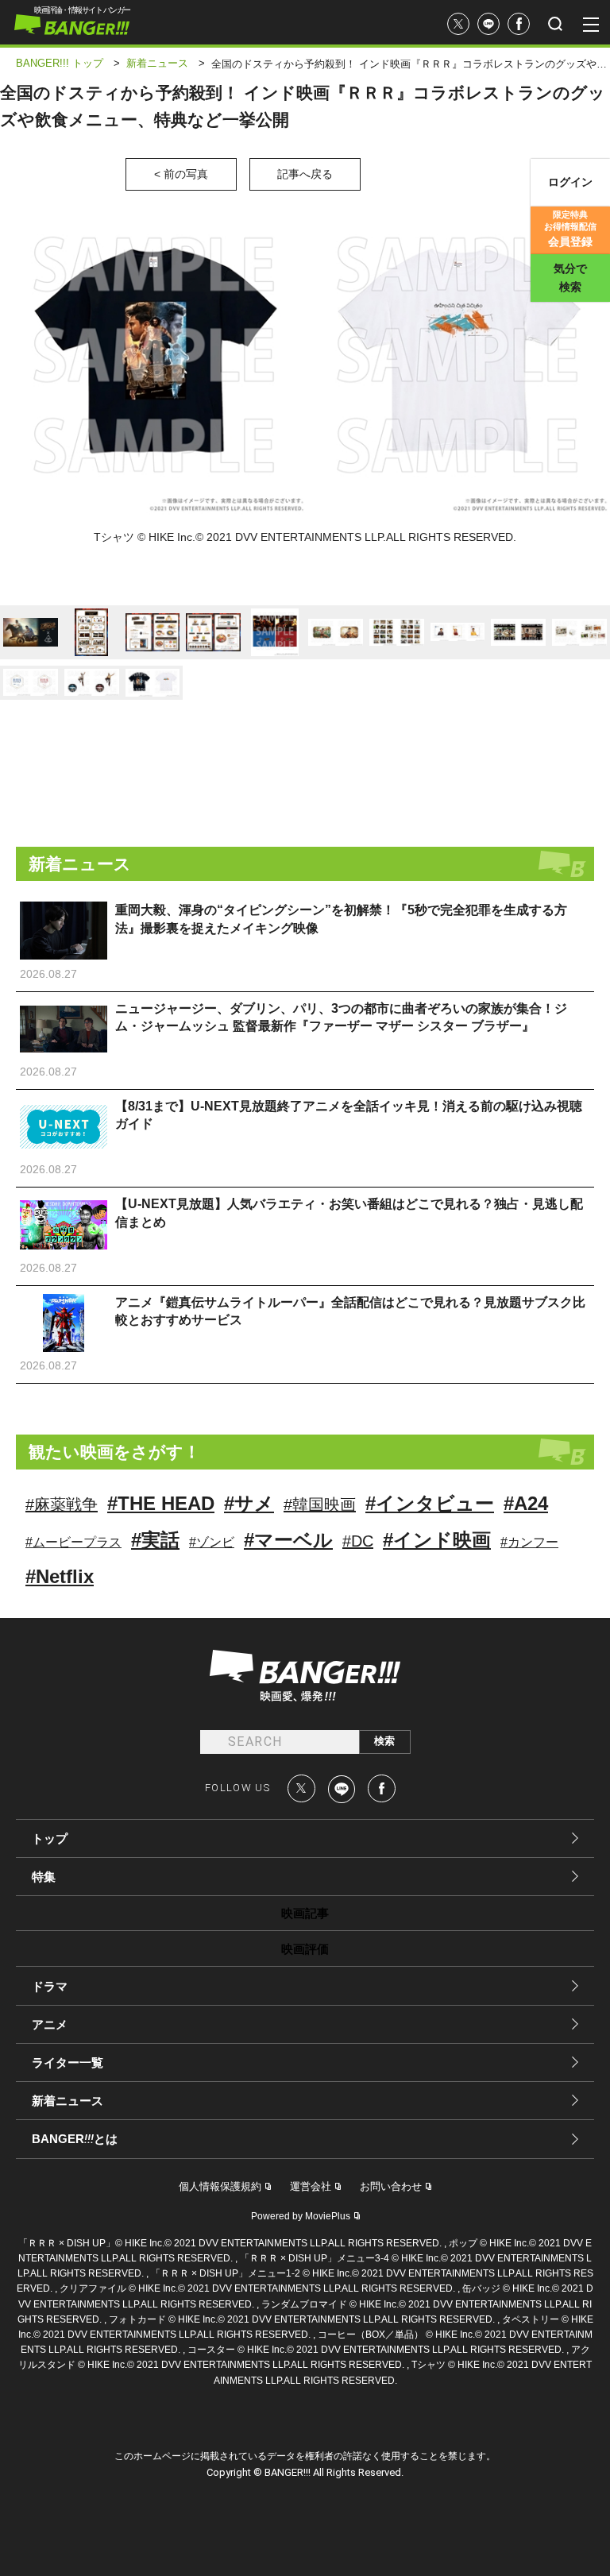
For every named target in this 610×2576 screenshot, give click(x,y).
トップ (50, 1838)
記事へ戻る (305, 174)
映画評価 (305, 1949)
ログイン (570, 182)
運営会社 (311, 2186)
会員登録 (570, 229)
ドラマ (50, 1986)
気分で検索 (570, 278)
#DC (358, 1541)
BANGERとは (75, 2139)
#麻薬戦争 (62, 1504)
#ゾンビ (212, 1542)
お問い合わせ (391, 2186)
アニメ (50, 2024)
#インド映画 (437, 1540)
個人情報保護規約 (220, 2186)
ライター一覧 (68, 2062)
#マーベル (288, 1540)
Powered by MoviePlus (301, 2216)
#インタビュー (430, 1503)
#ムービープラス (73, 1542)
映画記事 (305, 1913)
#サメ (249, 1503)
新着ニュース (68, 2101)
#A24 (526, 1503)
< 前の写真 (181, 174)
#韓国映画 (320, 1504)
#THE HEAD (161, 1503)
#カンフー (529, 1542)
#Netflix (60, 1576)
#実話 (155, 1540)
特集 (44, 1877)
